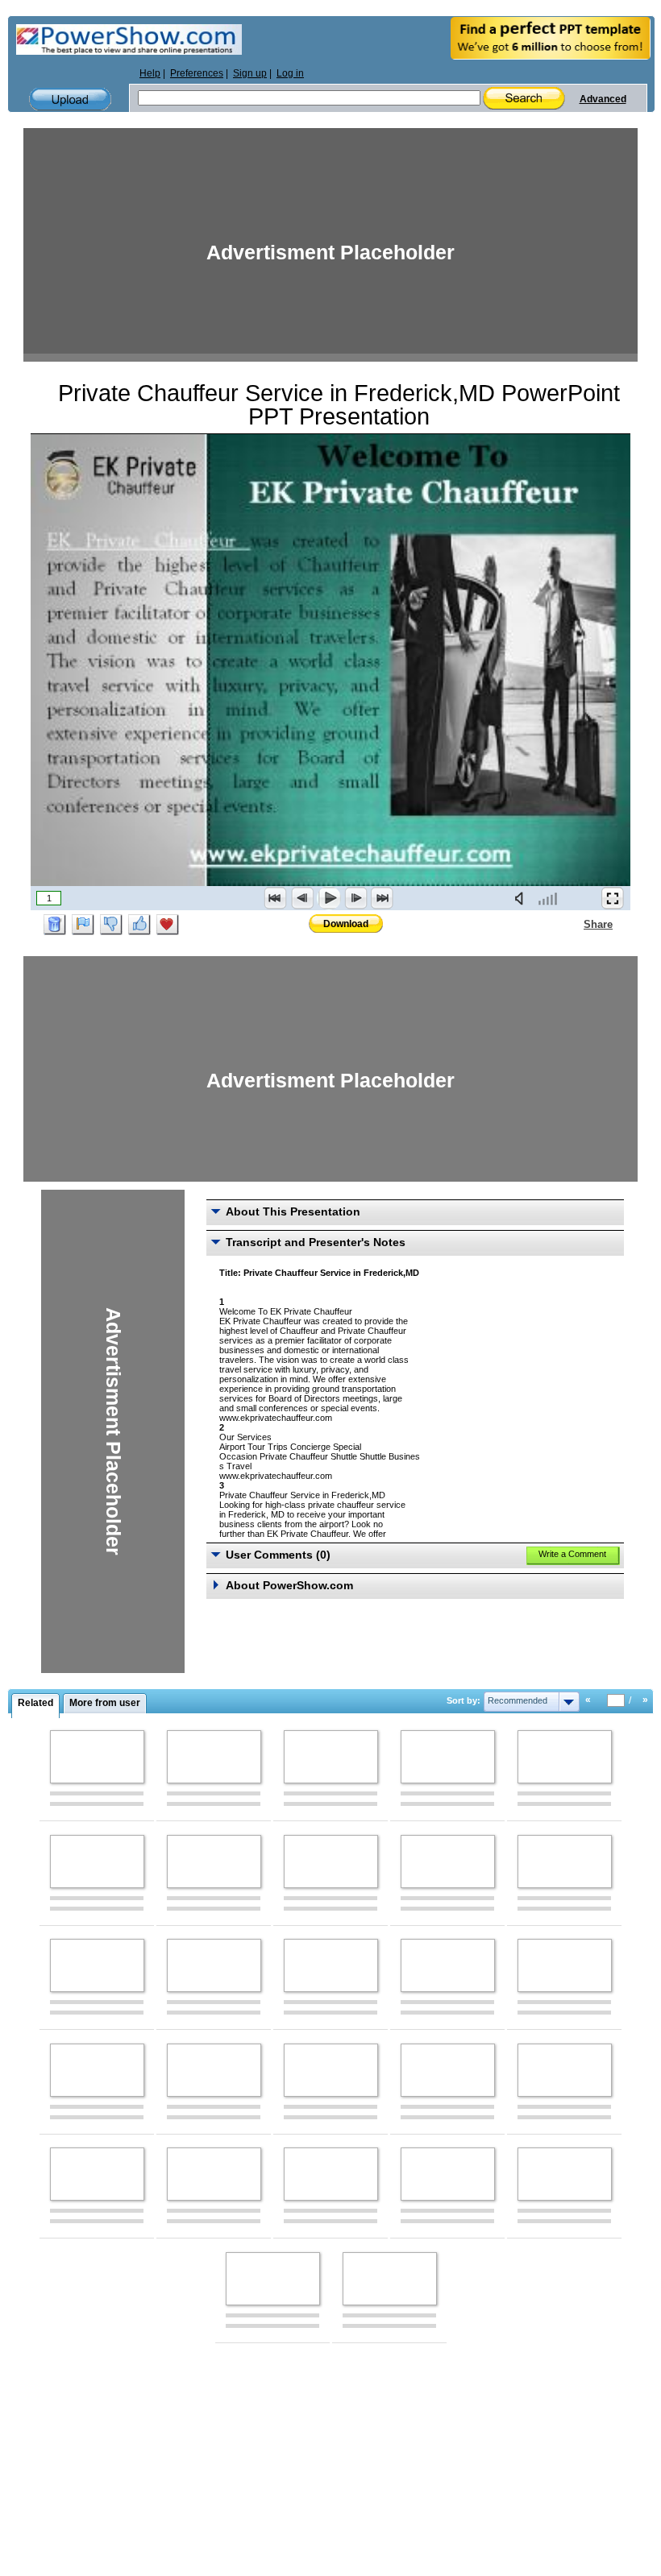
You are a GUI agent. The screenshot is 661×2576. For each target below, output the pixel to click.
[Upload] (70, 99)
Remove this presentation (55, 925)
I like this (139, 925)
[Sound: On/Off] (522, 898)
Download (346, 924)
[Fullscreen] (613, 898)
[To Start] (276, 898)
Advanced (603, 99)
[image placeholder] (97, 1757)
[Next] (355, 898)
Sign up (250, 73)
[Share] (574, 924)
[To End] (382, 898)
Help (150, 73)
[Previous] (302, 898)
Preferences (197, 73)
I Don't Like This (111, 925)
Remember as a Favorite (168, 925)
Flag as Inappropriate (83, 925)
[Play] (329, 898)
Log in (290, 73)
